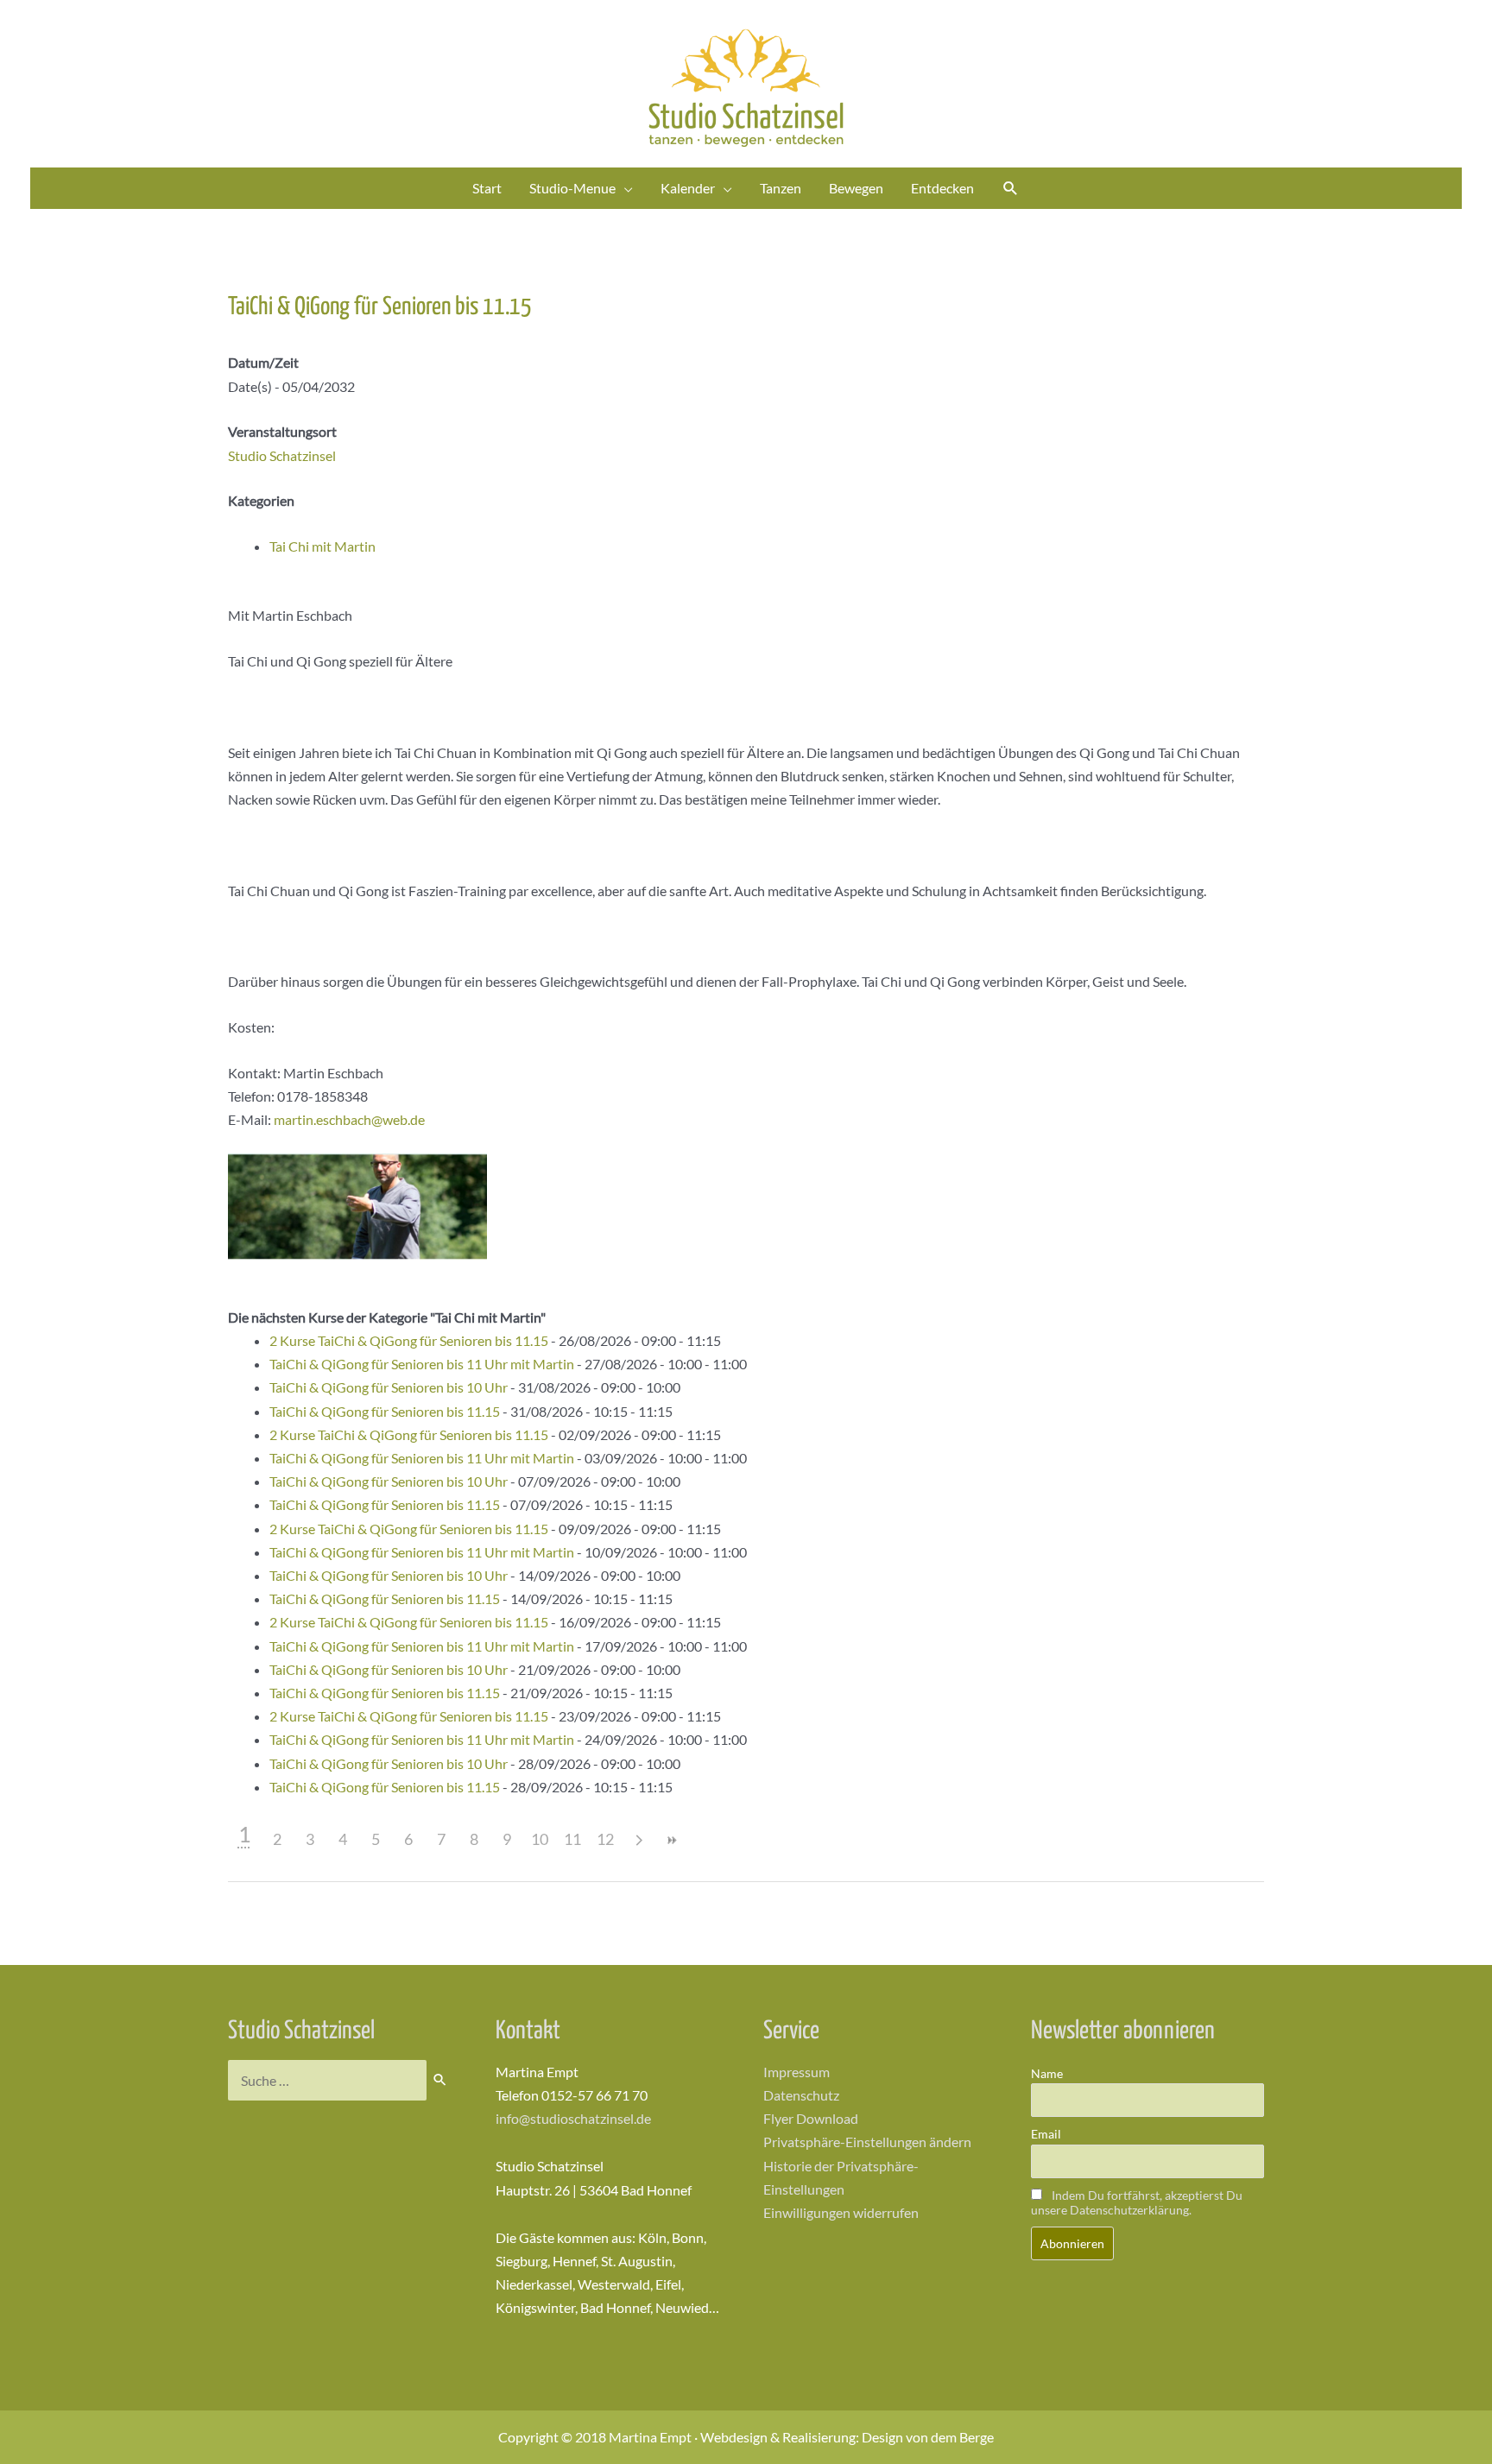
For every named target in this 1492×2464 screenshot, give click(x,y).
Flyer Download (811, 2118)
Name (1047, 2073)
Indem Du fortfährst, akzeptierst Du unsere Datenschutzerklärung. (1137, 2202)
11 (572, 1839)
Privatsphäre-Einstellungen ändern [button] (867, 2142)
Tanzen (781, 188)
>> (671, 1840)
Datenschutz (801, 2095)
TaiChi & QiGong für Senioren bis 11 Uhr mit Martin (422, 1364)
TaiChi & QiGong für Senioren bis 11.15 (385, 1411)
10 (540, 1839)
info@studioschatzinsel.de (573, 2118)
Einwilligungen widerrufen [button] (841, 2212)
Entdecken (942, 188)
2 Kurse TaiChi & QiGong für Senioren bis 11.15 (409, 1340)
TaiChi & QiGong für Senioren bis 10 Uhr (389, 1387)
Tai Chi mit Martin (322, 546)
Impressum (797, 2072)
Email (1046, 2134)
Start (487, 188)
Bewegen (856, 188)
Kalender (688, 188)
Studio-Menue (572, 188)
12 (605, 1839)
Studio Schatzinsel (282, 455)
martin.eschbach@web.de (349, 1119)
